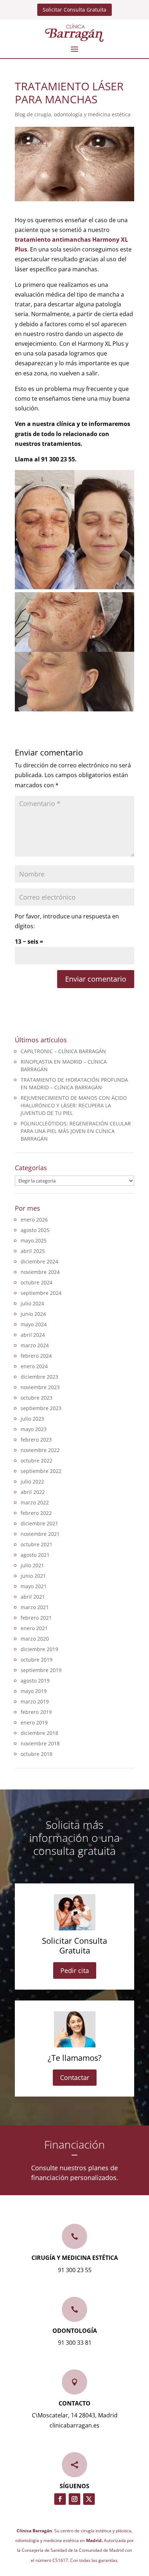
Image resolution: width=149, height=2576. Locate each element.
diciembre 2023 (39, 1377)
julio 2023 (32, 1419)
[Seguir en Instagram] (74, 2499)
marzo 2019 (35, 1701)
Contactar (75, 2077)
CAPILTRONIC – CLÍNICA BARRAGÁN (63, 1051)
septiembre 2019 (41, 1670)
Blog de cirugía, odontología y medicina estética (73, 114)
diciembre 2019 (39, 1649)
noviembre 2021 (40, 1534)
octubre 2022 (37, 1461)
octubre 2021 (37, 1544)
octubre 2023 (37, 1398)
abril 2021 (33, 1597)
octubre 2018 (37, 1754)
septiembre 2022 (41, 1471)
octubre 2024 (37, 1282)
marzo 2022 (35, 1502)
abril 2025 (33, 1251)
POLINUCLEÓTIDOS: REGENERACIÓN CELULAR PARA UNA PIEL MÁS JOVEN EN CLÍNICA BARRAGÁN (76, 1131)
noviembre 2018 (40, 1743)
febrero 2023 (36, 1440)
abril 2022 (33, 1492)
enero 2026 (34, 1220)
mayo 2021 (34, 1586)
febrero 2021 (36, 1618)
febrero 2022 (36, 1513)
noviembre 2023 (40, 1387)
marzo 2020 (35, 1639)
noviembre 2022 (40, 1450)
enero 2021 (34, 1628)
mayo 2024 (34, 1324)
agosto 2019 (35, 1681)
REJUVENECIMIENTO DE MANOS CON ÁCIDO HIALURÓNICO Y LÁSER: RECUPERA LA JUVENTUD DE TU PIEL (74, 1105)
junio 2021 (33, 1576)
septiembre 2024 (41, 1293)
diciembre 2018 (39, 1733)
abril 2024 (33, 1335)
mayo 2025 (34, 1240)
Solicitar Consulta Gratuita (74, 10)
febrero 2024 (36, 1356)
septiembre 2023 (41, 1408)
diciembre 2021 (39, 1523)
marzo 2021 (35, 1607)
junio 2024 (33, 1314)
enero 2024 (34, 1366)
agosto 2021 (35, 1555)
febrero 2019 (36, 1712)
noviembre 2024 (40, 1272)
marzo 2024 (35, 1345)
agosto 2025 (35, 1230)
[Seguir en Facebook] (60, 2499)
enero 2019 (34, 1722)
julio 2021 (32, 1565)
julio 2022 (32, 1481)
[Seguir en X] (89, 2499)
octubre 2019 (37, 1660)
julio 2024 (32, 1303)
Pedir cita (75, 1970)
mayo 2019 (34, 1691)
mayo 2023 (34, 1429)
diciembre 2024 (39, 1261)
